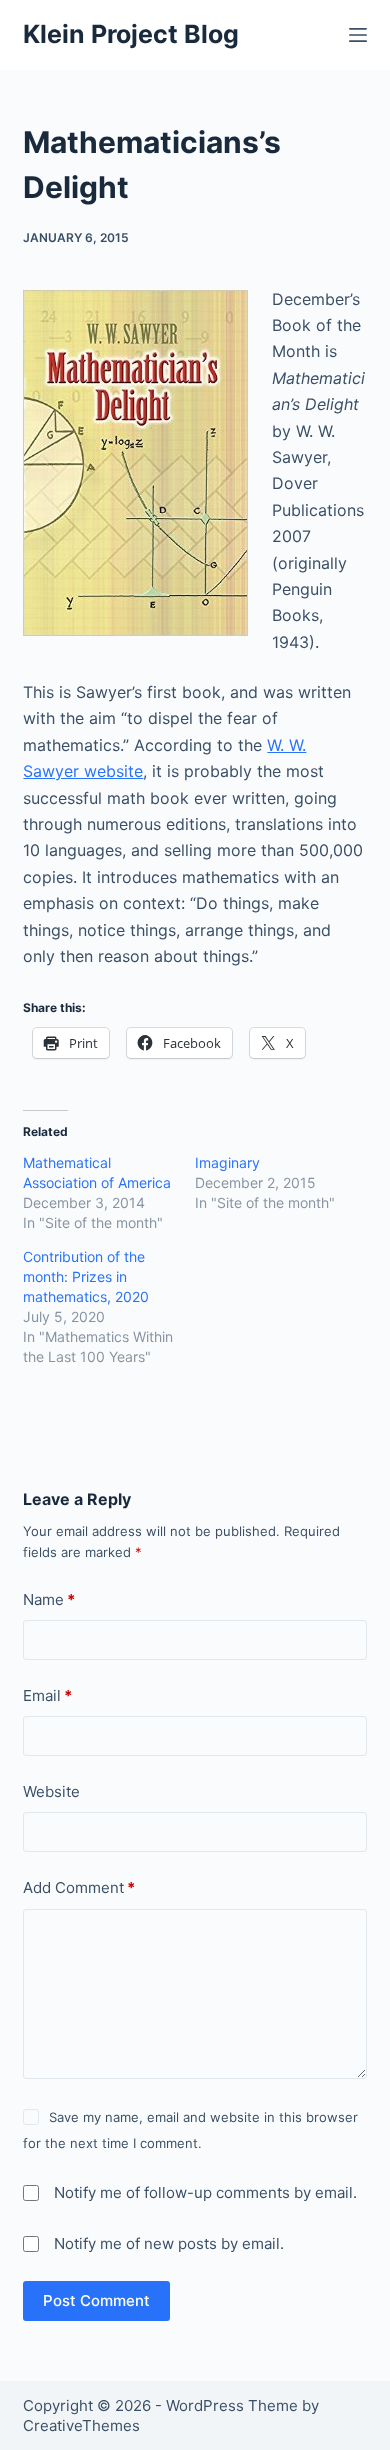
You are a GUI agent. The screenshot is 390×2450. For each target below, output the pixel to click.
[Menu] (358, 35)
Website (51, 1791)
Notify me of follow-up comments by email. (205, 2192)
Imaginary (227, 1162)
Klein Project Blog (131, 34)
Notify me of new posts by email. (169, 2243)
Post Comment (96, 2300)
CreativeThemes (81, 2425)
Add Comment (79, 1887)
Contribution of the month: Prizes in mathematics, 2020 (86, 1276)
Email (47, 1695)
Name (49, 1599)
